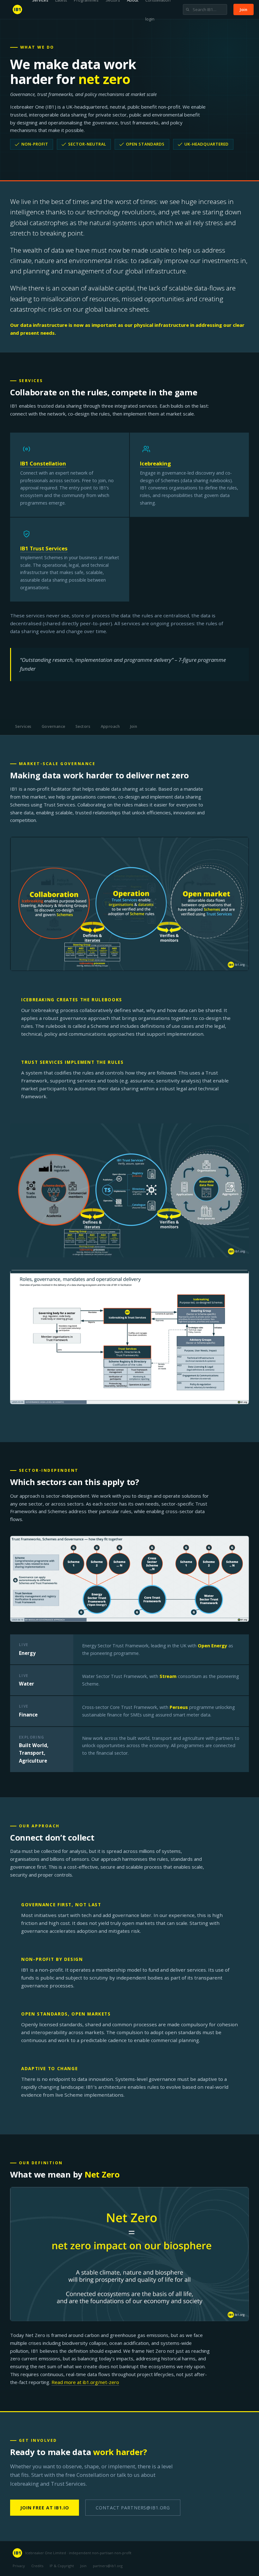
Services (23, 726)
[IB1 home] (17, 9)
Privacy (19, 2566)
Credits (37, 2566)
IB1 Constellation (43, 463)
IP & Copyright (62, 2566)
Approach (110, 726)
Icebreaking (155, 463)
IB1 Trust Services (44, 548)
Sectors (83, 726)
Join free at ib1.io (45, 2508)
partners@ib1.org (108, 2566)
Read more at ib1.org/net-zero (85, 2382)
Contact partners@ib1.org (133, 2508)
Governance (54, 726)
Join (244, 9)
